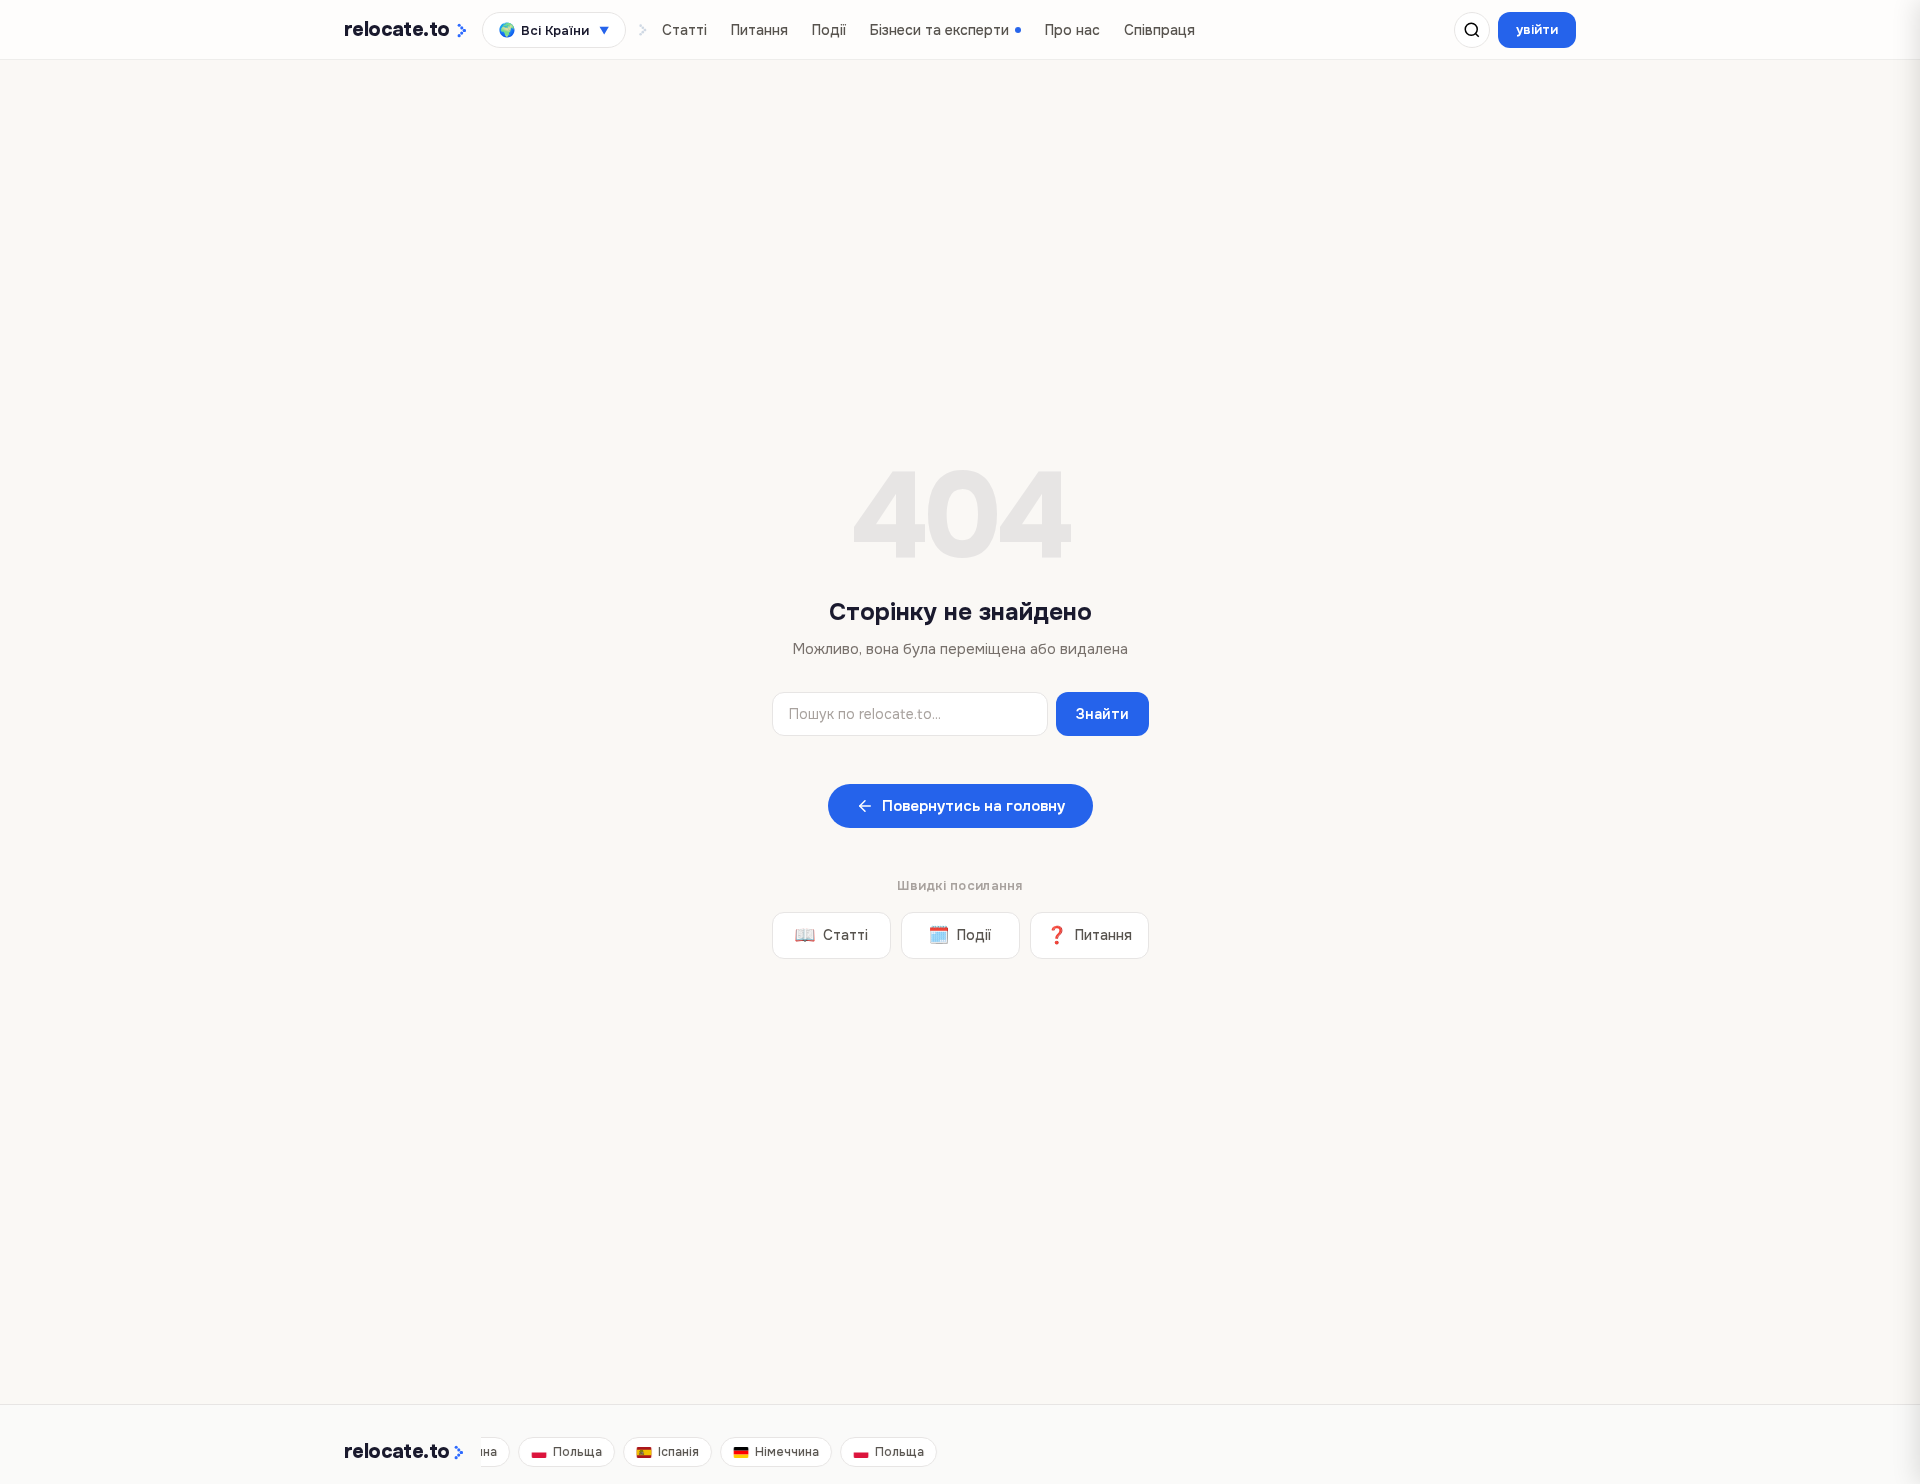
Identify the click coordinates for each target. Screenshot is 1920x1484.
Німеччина (782, 1452)
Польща (572, 1452)
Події (829, 30)
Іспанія (673, 1452)
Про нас (1072, 30)
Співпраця (1159, 30)
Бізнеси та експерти (939, 30)
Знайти (1102, 714)
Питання (759, 30)
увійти (1537, 29)
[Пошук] (1472, 30)
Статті (684, 30)
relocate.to (396, 1452)
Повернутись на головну (973, 806)
